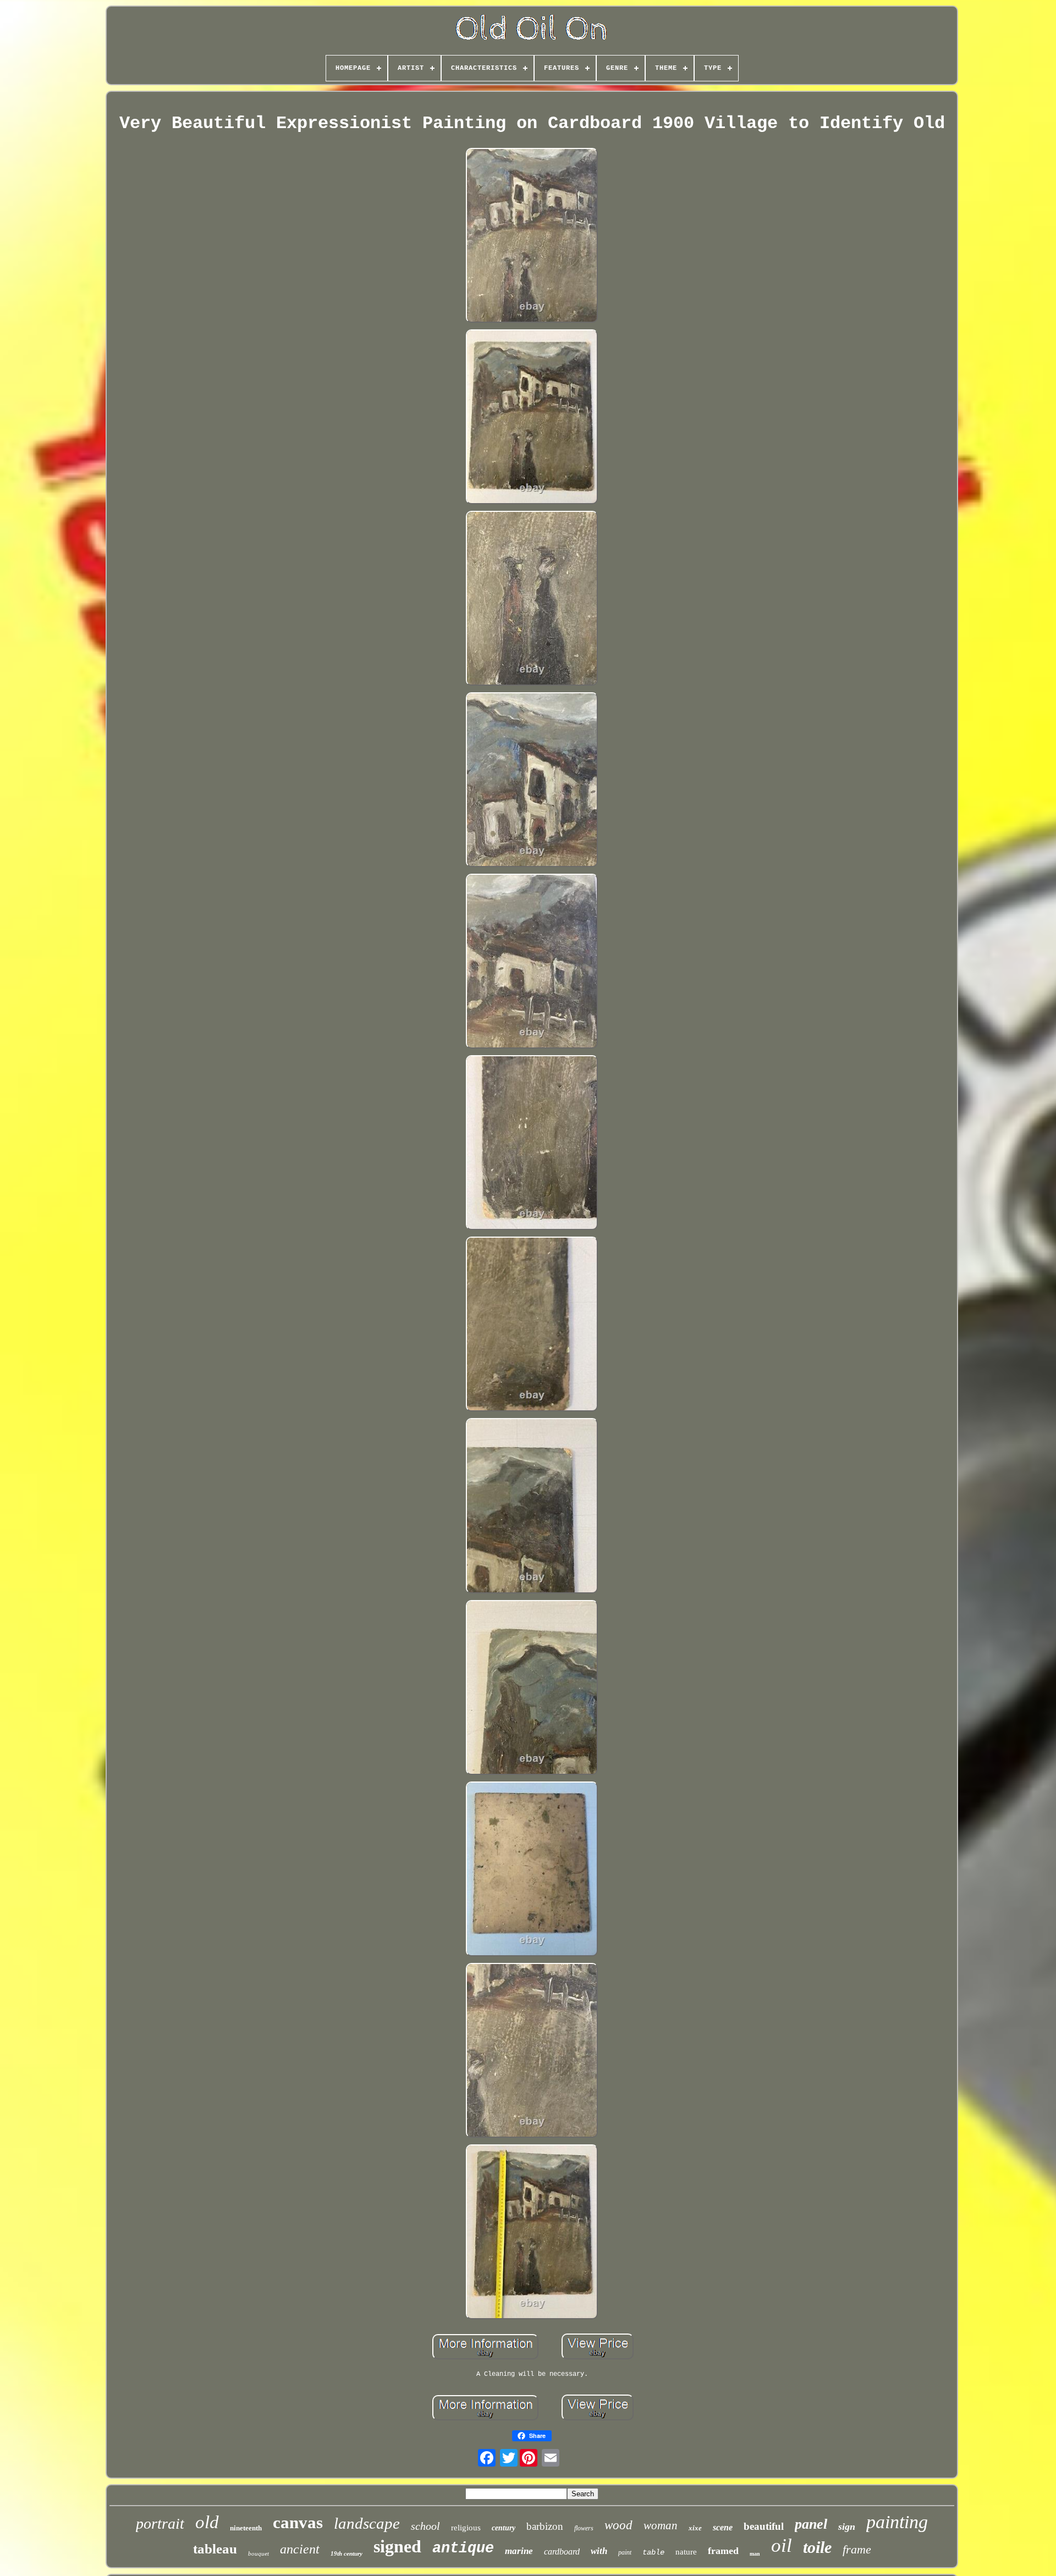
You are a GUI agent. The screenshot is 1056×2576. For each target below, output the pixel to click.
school (425, 2526)
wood (618, 2525)
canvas (298, 2522)
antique (463, 2549)
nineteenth (246, 2528)
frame (857, 2549)
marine (519, 2551)
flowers (584, 2528)
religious (466, 2528)
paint (625, 2552)
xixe (695, 2528)
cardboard (562, 2552)
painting (897, 2522)
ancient (300, 2549)
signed (397, 2546)
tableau (215, 2549)
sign (847, 2527)
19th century (346, 2553)
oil (782, 2545)
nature (686, 2552)
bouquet (258, 2553)
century (504, 2528)
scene (723, 2527)
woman (661, 2525)
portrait (160, 2523)
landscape (367, 2523)
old (207, 2522)
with (599, 2551)
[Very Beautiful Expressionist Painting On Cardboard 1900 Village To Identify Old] (532, 236)
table (653, 2552)
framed (723, 2551)
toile (817, 2547)
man (755, 2554)
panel (811, 2524)
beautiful (764, 2526)
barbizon (545, 2526)
